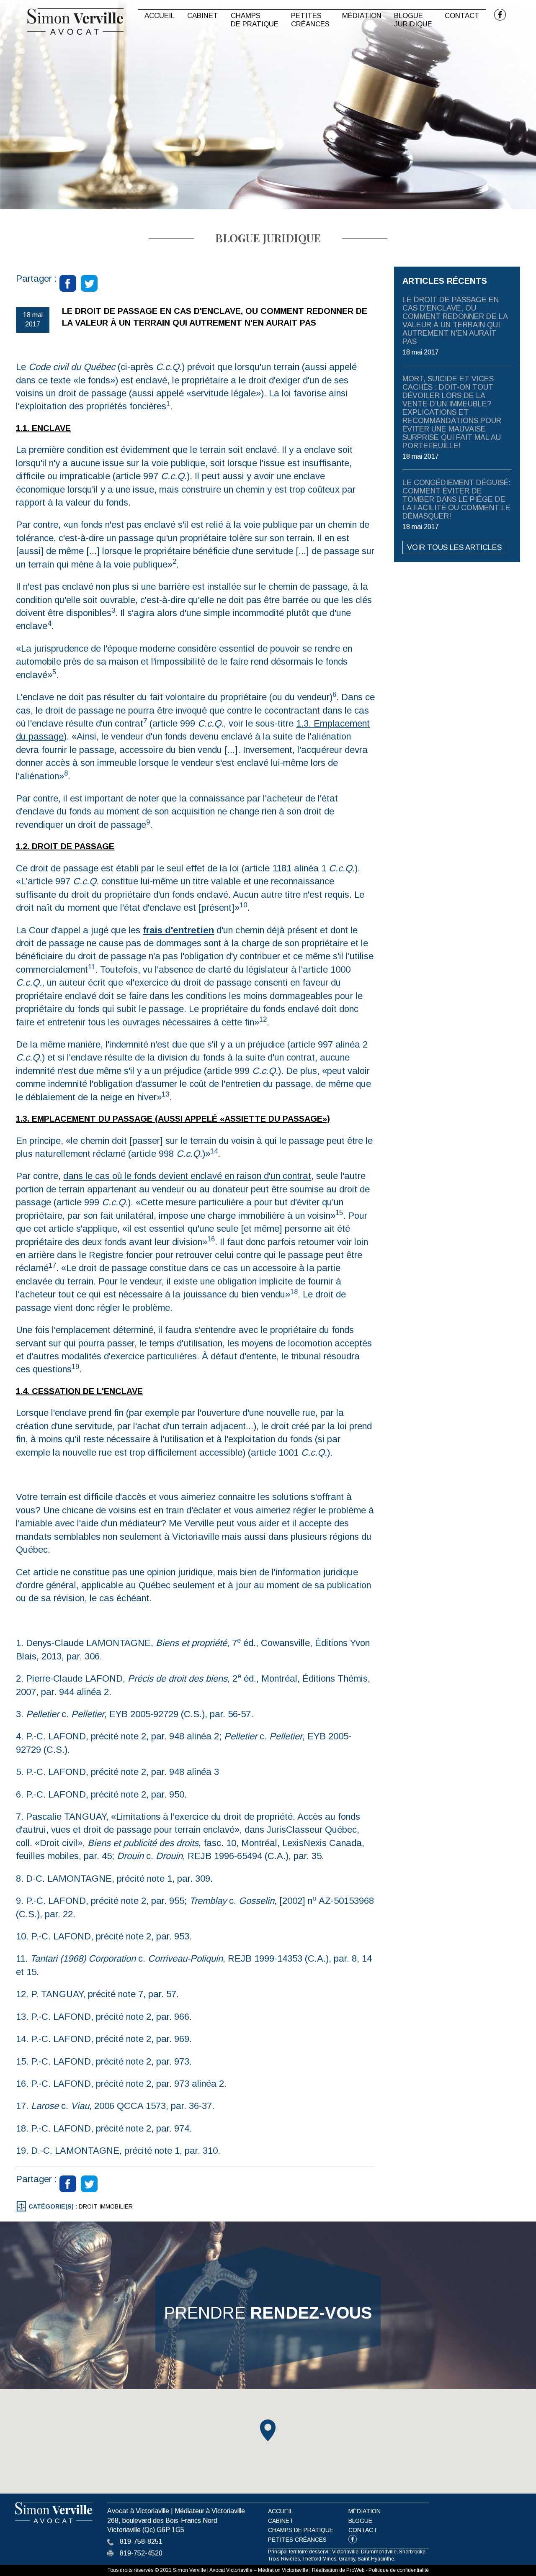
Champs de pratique (301, 2530)
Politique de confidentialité (399, 2570)
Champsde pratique (255, 20)
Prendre (268, 2313)
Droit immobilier (106, 2206)
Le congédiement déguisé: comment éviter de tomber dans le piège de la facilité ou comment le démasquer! (456, 499)
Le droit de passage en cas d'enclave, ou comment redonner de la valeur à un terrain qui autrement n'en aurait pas (455, 321)
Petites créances (297, 2540)
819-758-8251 (141, 2541)
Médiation (362, 16)
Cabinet (203, 16)
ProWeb (355, 2570)
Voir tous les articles (454, 547)
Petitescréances (310, 20)
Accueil (160, 16)
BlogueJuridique (413, 20)
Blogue (360, 2521)
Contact (462, 16)
